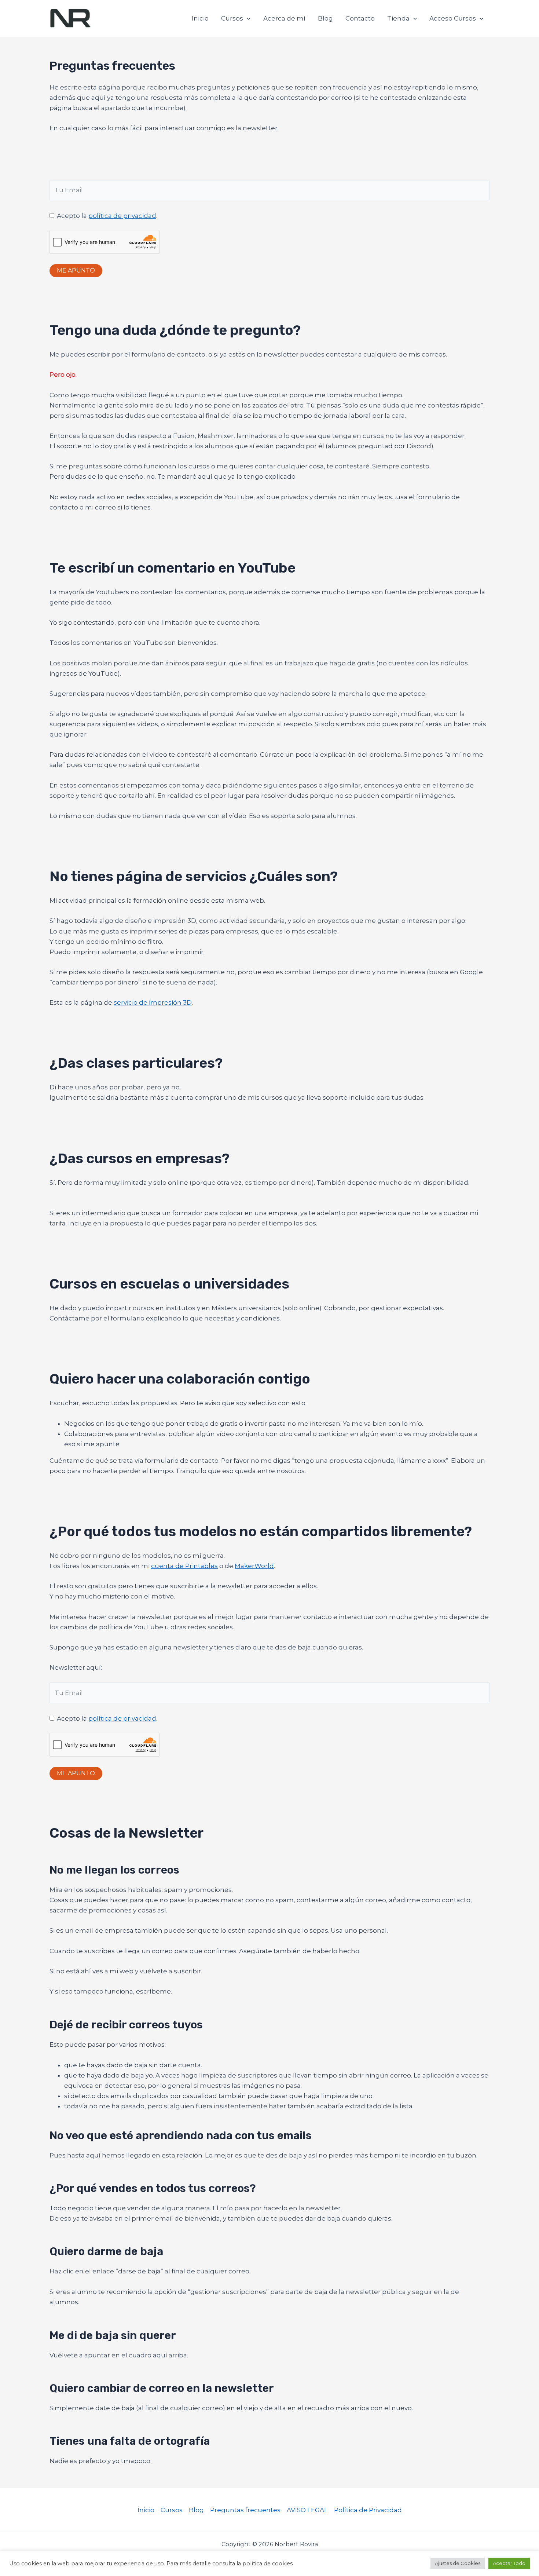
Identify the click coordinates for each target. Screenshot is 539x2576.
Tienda (398, 18)
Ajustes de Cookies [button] (458, 2563)
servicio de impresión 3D (153, 1002)
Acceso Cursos (453, 18)
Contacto (360, 18)
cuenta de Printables (184, 1566)
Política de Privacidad (368, 2510)
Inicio (200, 18)
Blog (325, 18)
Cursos (232, 18)
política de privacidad (122, 216)
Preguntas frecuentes (245, 2510)
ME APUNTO (76, 271)
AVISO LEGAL (307, 2510)
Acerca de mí (284, 18)
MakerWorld (254, 1566)
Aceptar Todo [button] (509, 2563)
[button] (247, 18)
